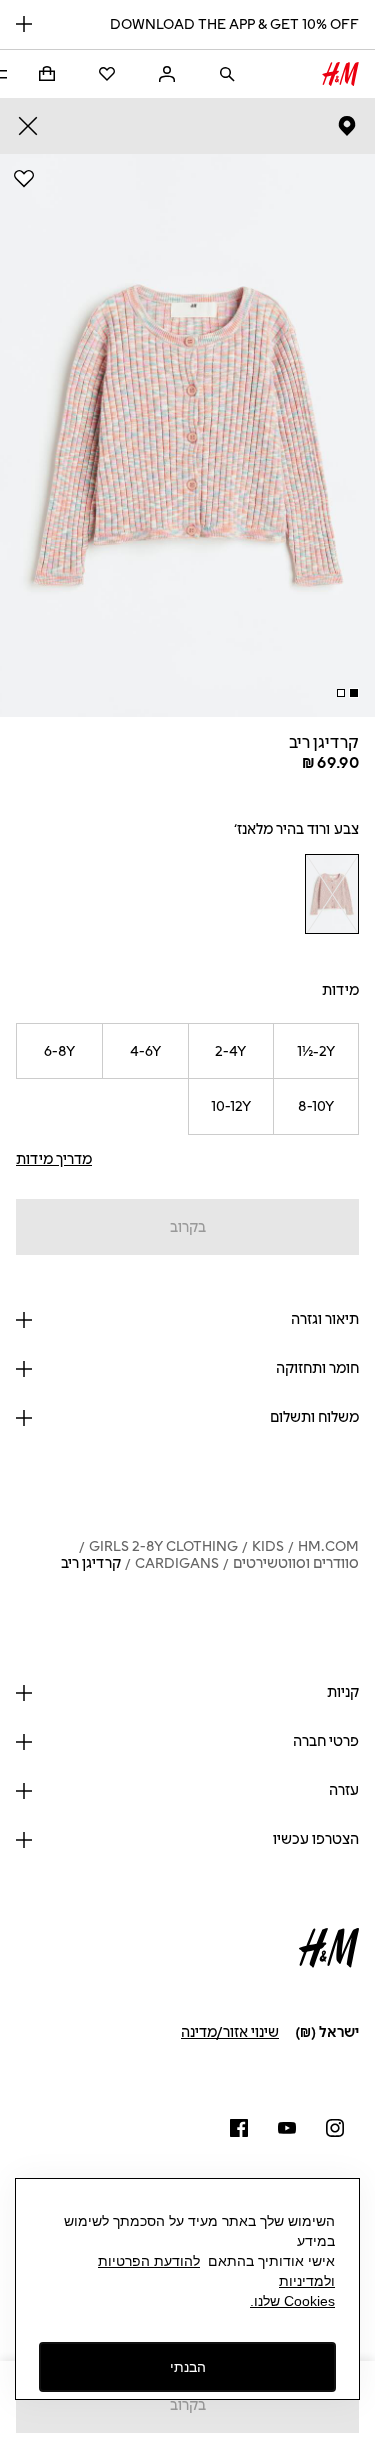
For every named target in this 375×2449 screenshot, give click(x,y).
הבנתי (188, 2367)
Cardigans (177, 1563)
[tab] (354, 693)
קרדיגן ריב (91, 1563)
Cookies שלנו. (292, 2301)
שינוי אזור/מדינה (230, 2032)
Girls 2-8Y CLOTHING (163, 1546)
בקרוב (188, 1227)
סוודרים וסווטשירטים (296, 1563)
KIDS (268, 1546)
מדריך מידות (54, 1159)
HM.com (328, 1546)
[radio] (331, 894)
